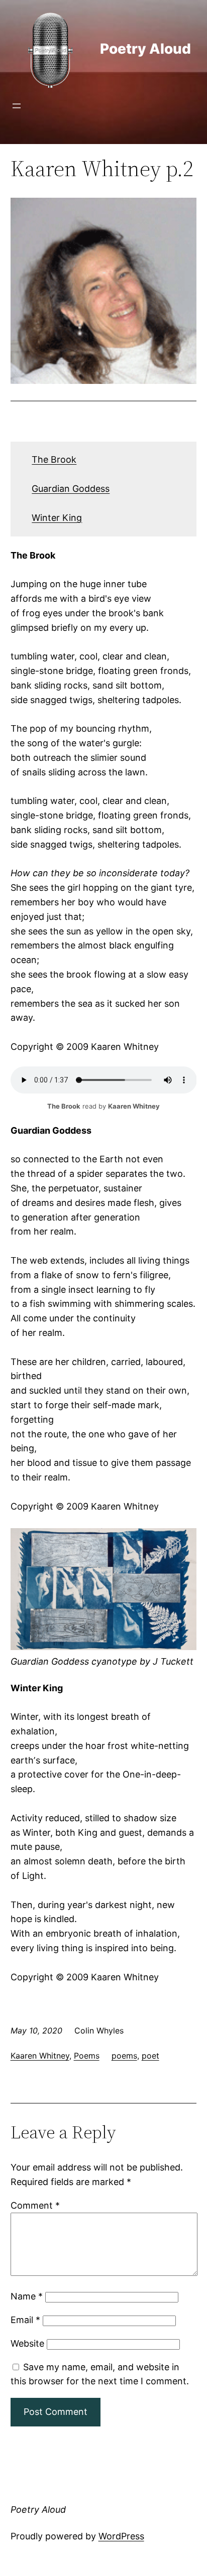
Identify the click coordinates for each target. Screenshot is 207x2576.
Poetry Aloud (145, 49)
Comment (35, 2205)
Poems (87, 2056)
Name (27, 2296)
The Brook (54, 459)
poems (124, 2056)
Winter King (57, 518)
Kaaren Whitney (40, 2056)
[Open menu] (17, 106)
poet (150, 2056)
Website (27, 2343)
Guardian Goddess (71, 489)
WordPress (121, 2536)
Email (25, 2320)
